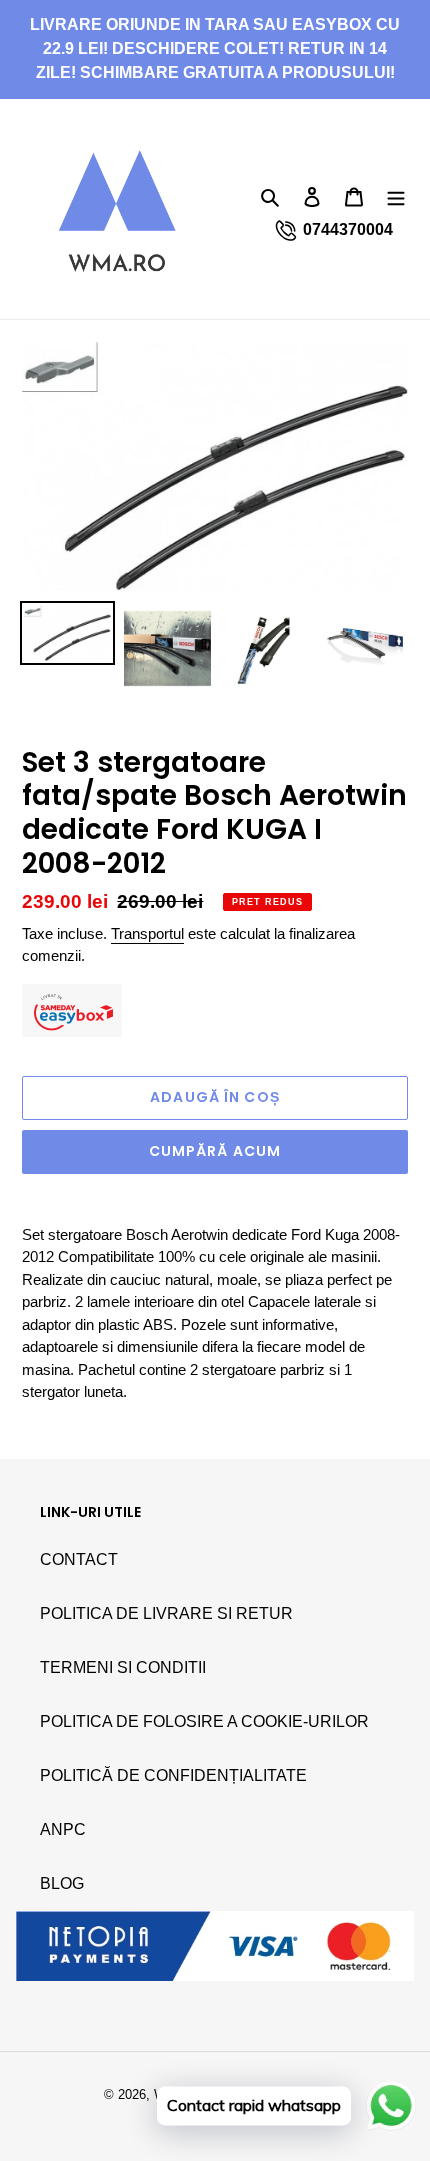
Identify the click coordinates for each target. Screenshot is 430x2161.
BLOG (62, 1883)
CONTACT (79, 1559)
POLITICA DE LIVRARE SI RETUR (166, 1613)
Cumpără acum (215, 1151)
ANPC (63, 1829)
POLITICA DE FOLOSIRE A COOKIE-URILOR (204, 1721)
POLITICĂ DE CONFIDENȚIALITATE (173, 1775)
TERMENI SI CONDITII (123, 1667)
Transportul (147, 933)
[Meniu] (396, 196)
